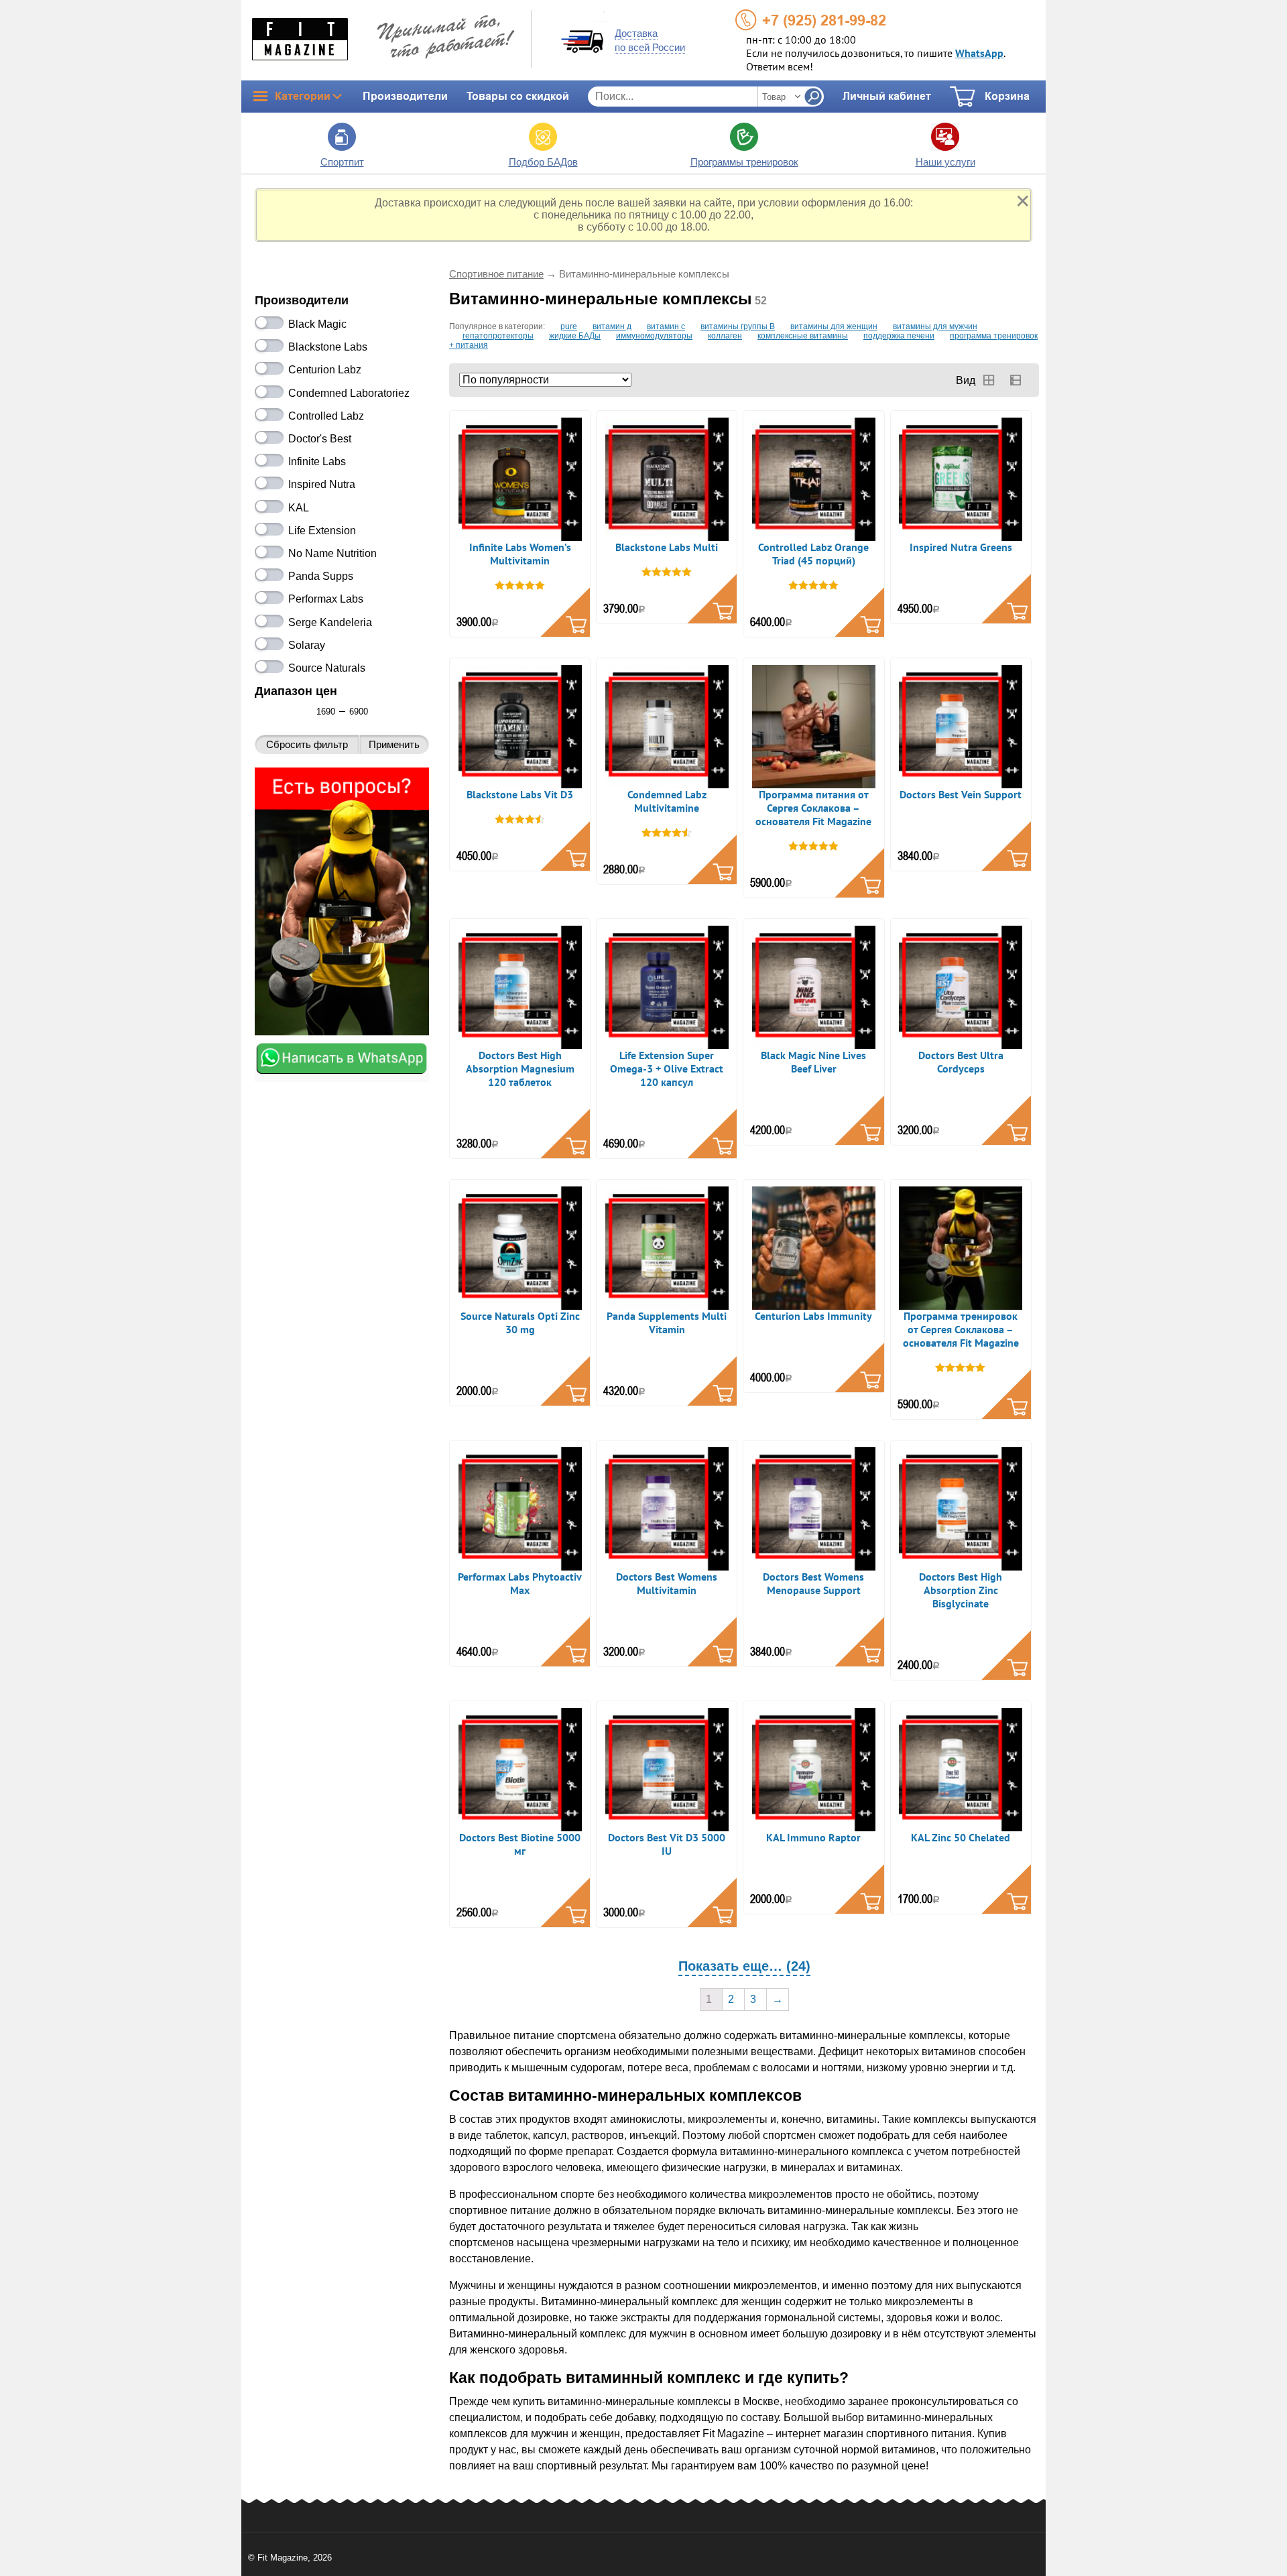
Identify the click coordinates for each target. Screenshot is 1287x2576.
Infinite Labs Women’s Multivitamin (520, 554)
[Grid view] (989, 380)
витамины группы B (738, 326)
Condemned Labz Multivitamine (667, 802)
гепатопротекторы (498, 336)
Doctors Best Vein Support (961, 795)
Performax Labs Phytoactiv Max (520, 1584)
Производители (405, 96)
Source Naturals (327, 668)
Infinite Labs (317, 462)
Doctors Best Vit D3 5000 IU (667, 1845)
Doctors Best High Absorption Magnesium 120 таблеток (520, 1069)
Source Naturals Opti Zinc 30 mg (520, 1323)
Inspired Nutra (322, 484)
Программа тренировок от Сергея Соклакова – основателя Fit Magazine (961, 1330)
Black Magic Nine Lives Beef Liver (813, 1062)
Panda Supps (321, 576)
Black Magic (317, 324)
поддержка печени (899, 336)
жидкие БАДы (575, 336)
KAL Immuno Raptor (813, 1838)
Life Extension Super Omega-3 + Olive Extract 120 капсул (667, 1069)
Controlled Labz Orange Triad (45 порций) (813, 554)
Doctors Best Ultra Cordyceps (961, 1062)
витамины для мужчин (935, 326)
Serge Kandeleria (330, 622)
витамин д (612, 326)
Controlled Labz (326, 416)
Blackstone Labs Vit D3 (520, 795)
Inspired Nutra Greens (961, 548)
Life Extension (322, 531)
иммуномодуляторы (654, 336)
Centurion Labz (325, 370)
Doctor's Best (320, 439)
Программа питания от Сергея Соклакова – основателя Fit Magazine (813, 808)
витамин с (666, 326)
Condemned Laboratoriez (349, 393)
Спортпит (342, 162)
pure (569, 326)
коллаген (725, 336)
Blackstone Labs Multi (667, 548)
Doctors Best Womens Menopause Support (813, 1584)
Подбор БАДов (543, 162)
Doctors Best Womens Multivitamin (667, 1584)
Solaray (307, 645)
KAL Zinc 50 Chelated (961, 1838)
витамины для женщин (834, 326)
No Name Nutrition (332, 553)
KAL (299, 508)
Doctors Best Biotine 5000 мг (520, 1845)
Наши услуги (945, 162)
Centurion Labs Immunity (813, 1316)
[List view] (1016, 380)
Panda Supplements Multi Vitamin (667, 1323)
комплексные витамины (803, 336)
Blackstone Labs (328, 347)
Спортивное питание (496, 274)
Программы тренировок (744, 162)
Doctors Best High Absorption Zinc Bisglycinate (961, 1591)
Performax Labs (326, 599)
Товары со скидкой (518, 96)
